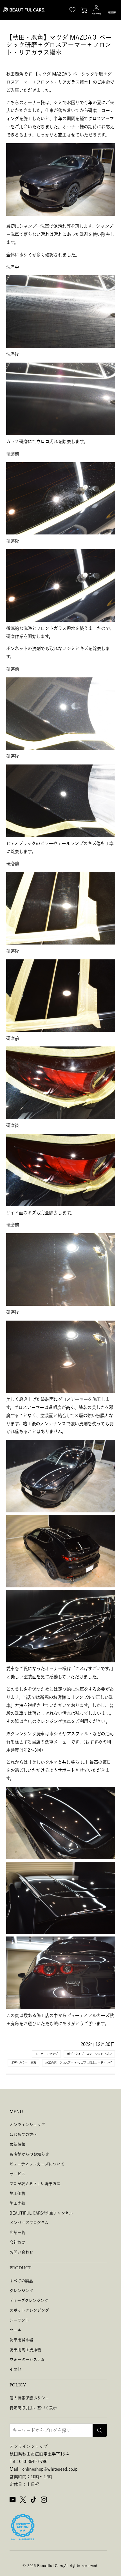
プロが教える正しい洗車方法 (35, 2184)
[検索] (100, 2430)
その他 (15, 2369)
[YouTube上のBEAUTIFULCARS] (13, 2500)
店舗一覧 (17, 2233)
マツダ (53, 2054)
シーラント (19, 2320)
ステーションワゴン (99, 2054)
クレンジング (21, 2291)
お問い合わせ (21, 2252)
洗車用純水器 (21, 2340)
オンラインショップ (27, 2125)
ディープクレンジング (29, 2300)
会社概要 (17, 2242)
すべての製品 (21, 2281)
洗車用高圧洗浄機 (25, 2350)
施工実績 (17, 2203)
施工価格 (17, 2193)
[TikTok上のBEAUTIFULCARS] (33, 2500)
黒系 (33, 2063)
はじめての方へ (23, 2134)
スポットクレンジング (29, 2310)
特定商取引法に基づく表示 (33, 2408)
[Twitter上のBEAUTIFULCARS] (23, 2500)
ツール (15, 2330)
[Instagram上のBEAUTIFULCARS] (44, 2500)
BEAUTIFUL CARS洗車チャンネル (41, 2213)
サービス (17, 2174)
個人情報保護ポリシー (29, 2398)
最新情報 (17, 2144)
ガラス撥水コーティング (96, 2063)
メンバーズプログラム (29, 2223)
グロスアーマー (69, 2063)
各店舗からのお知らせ (29, 2154)
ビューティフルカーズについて (37, 2164)
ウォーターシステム (27, 2359)
